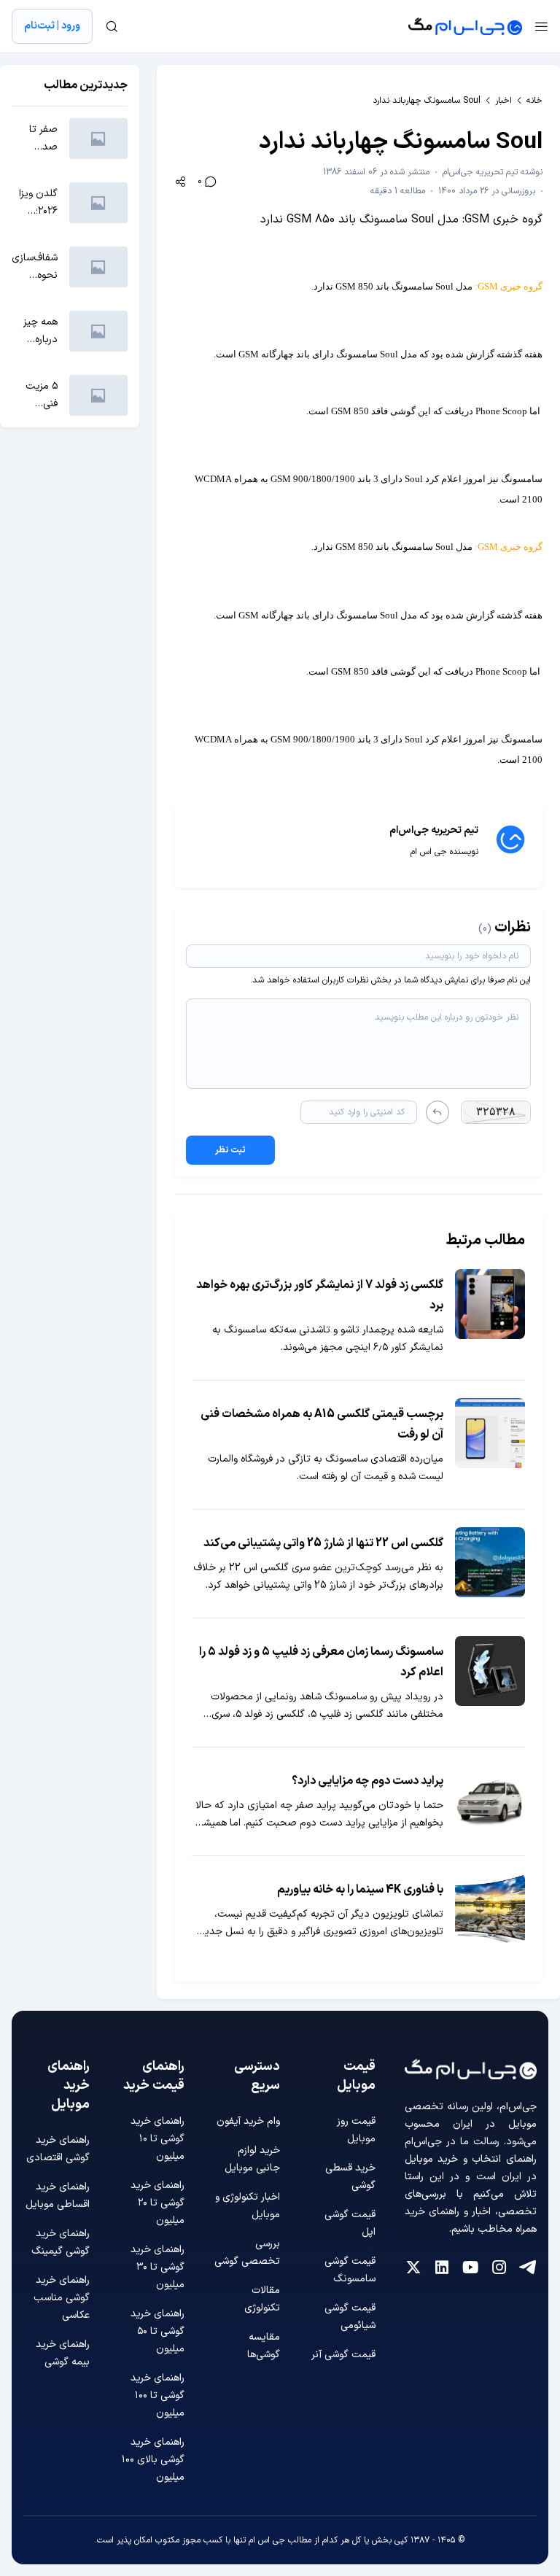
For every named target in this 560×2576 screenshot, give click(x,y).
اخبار (503, 101)
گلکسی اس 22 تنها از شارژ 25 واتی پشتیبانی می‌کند (323, 1543)
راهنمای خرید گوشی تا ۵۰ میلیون (157, 2331)
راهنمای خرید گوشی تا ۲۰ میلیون (157, 2203)
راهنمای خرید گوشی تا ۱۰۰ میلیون (157, 2395)
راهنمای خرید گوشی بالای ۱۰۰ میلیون (153, 2460)
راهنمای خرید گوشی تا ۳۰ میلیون (157, 2267)
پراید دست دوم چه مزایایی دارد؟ (367, 1781)
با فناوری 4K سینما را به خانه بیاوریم (360, 1890)
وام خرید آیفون (248, 2121)
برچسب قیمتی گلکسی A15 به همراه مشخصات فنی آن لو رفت (322, 1424)
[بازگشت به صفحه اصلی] (465, 26)
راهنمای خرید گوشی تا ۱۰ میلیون (157, 2139)
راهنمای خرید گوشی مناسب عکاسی (62, 2298)
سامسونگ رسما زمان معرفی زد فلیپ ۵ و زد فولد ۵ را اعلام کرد (321, 1662)
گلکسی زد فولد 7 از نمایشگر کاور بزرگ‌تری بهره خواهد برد (320, 1295)
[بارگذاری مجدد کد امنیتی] (437, 1112)
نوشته (493, 172)
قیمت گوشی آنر (343, 2355)
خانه (534, 101)
